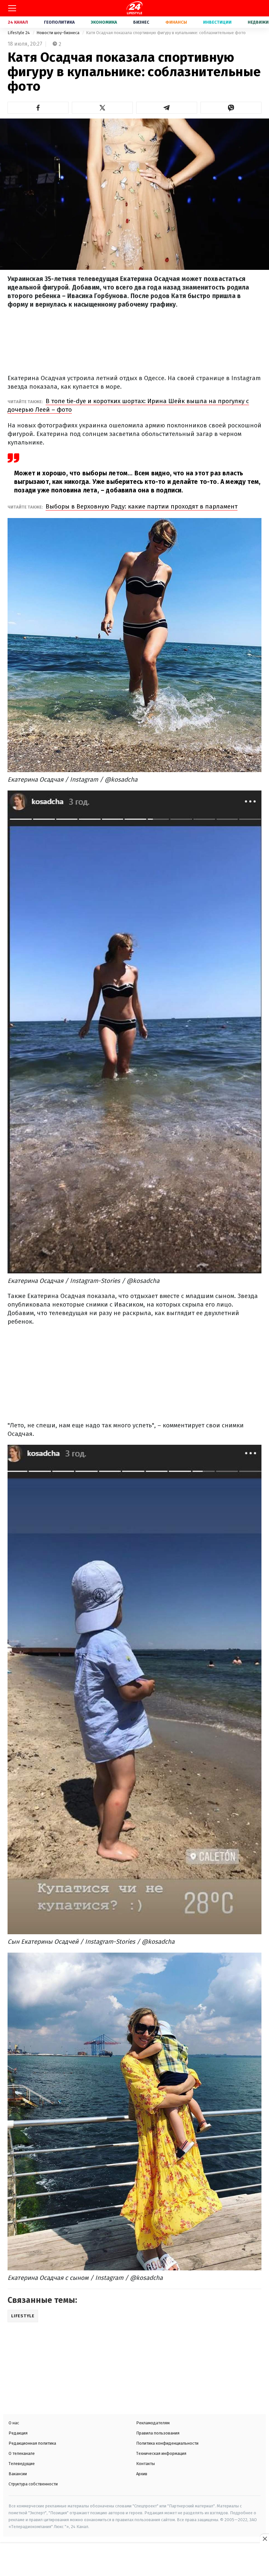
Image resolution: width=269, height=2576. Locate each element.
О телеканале (22, 2453)
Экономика (104, 22)
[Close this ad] (264, 2539)
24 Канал (18, 22)
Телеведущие (22, 2464)
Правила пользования (158, 2433)
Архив (142, 2474)
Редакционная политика (32, 2443)
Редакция (18, 2433)
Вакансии (18, 2474)
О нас (14, 2423)
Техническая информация (161, 2453)
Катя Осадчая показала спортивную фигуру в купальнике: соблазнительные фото (166, 33)
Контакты (145, 2464)
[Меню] (12, 8)
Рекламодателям (153, 2423)
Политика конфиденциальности (167, 2443)
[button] (38, 108)
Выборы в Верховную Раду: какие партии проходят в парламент (142, 506)
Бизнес (141, 22)
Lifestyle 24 (19, 33)
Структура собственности (33, 2484)
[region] (134, 2560)
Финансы (176, 22)
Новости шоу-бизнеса (58, 33)
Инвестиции (217, 22)
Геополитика (59, 22)
